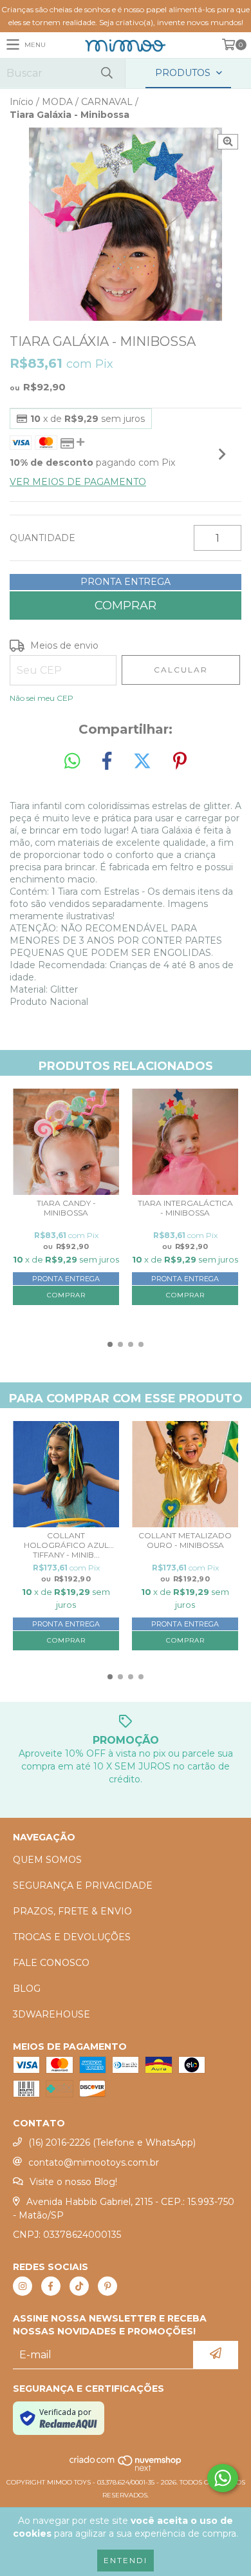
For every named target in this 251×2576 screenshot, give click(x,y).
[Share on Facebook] (107, 761)
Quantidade (42, 538)
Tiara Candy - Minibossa (66, 1208)
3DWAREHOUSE (51, 2014)
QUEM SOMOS (47, 1860)
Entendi (126, 2560)
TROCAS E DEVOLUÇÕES (72, 1937)
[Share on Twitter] (142, 761)
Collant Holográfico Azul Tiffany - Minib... (66, 1545)
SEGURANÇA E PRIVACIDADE (83, 1885)
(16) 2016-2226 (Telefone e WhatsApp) (112, 2142)
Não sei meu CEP (42, 698)
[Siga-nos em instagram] (23, 2286)
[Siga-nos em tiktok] (79, 2286)
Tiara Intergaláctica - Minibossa (185, 1208)
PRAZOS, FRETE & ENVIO (72, 1911)
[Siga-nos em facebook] (51, 2286)
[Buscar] (106, 73)
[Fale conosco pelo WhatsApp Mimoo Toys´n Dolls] (223, 2478)
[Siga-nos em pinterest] (107, 2286)
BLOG (27, 1989)
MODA (57, 102)
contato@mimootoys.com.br (94, 2162)
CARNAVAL (107, 102)
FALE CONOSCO (51, 1963)
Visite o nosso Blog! (73, 2182)
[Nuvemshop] (126, 2469)
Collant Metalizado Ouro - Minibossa (185, 1540)
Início (22, 102)
